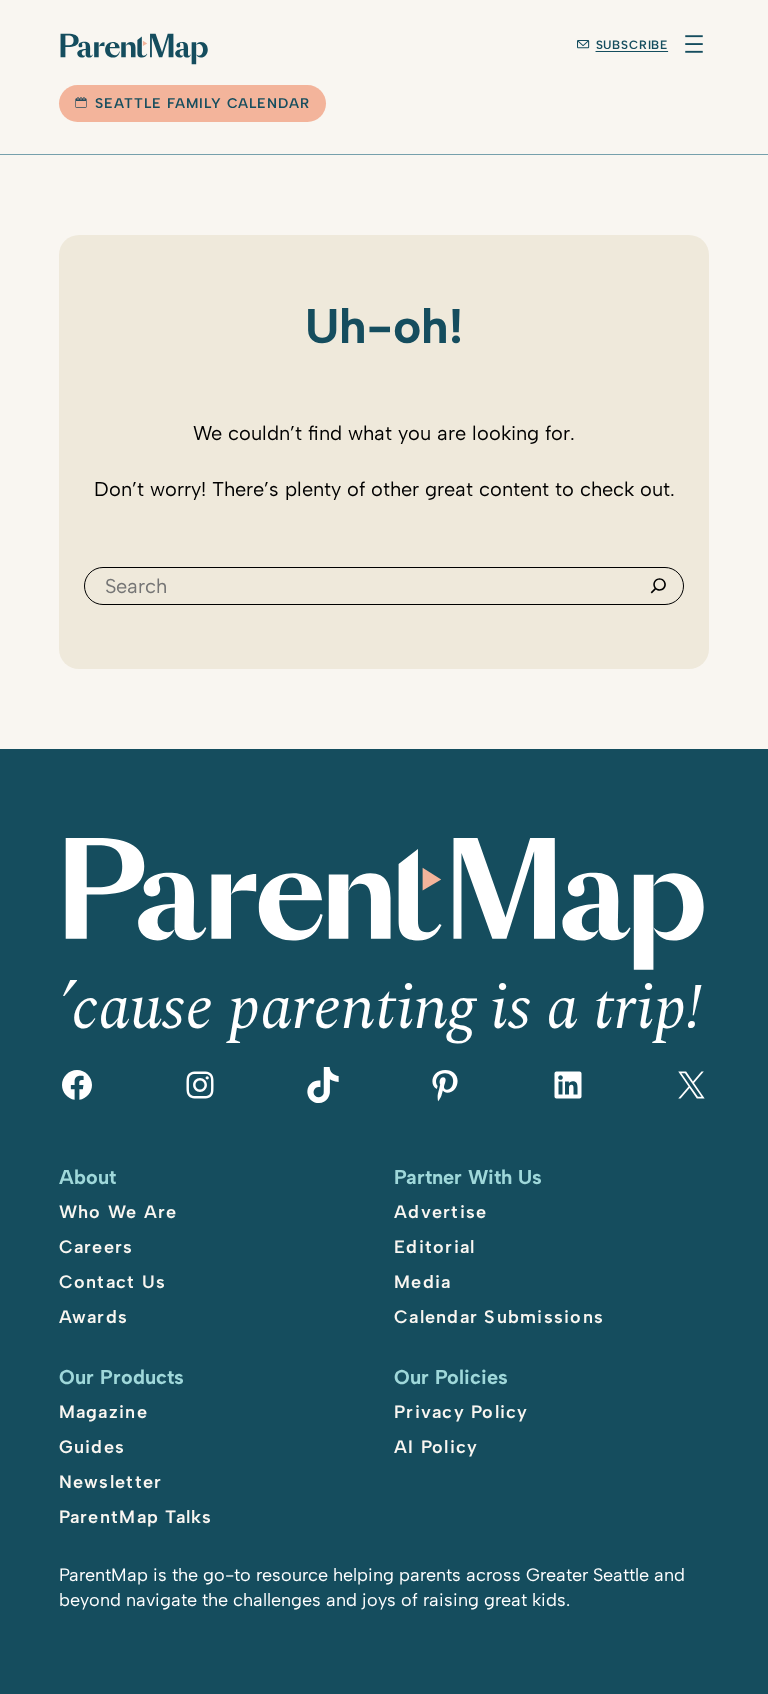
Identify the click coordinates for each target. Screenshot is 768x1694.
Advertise (440, 1212)
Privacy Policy (461, 1412)
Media (422, 1282)
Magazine (103, 1412)
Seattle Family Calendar (203, 103)
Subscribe (632, 45)
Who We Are (118, 1212)
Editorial (434, 1247)
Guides (92, 1447)
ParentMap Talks (136, 1517)
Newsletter (111, 1482)
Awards (94, 1317)
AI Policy (436, 1447)
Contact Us (113, 1282)
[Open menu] (694, 44)
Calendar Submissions (499, 1317)
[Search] (658, 586)
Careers (96, 1247)
